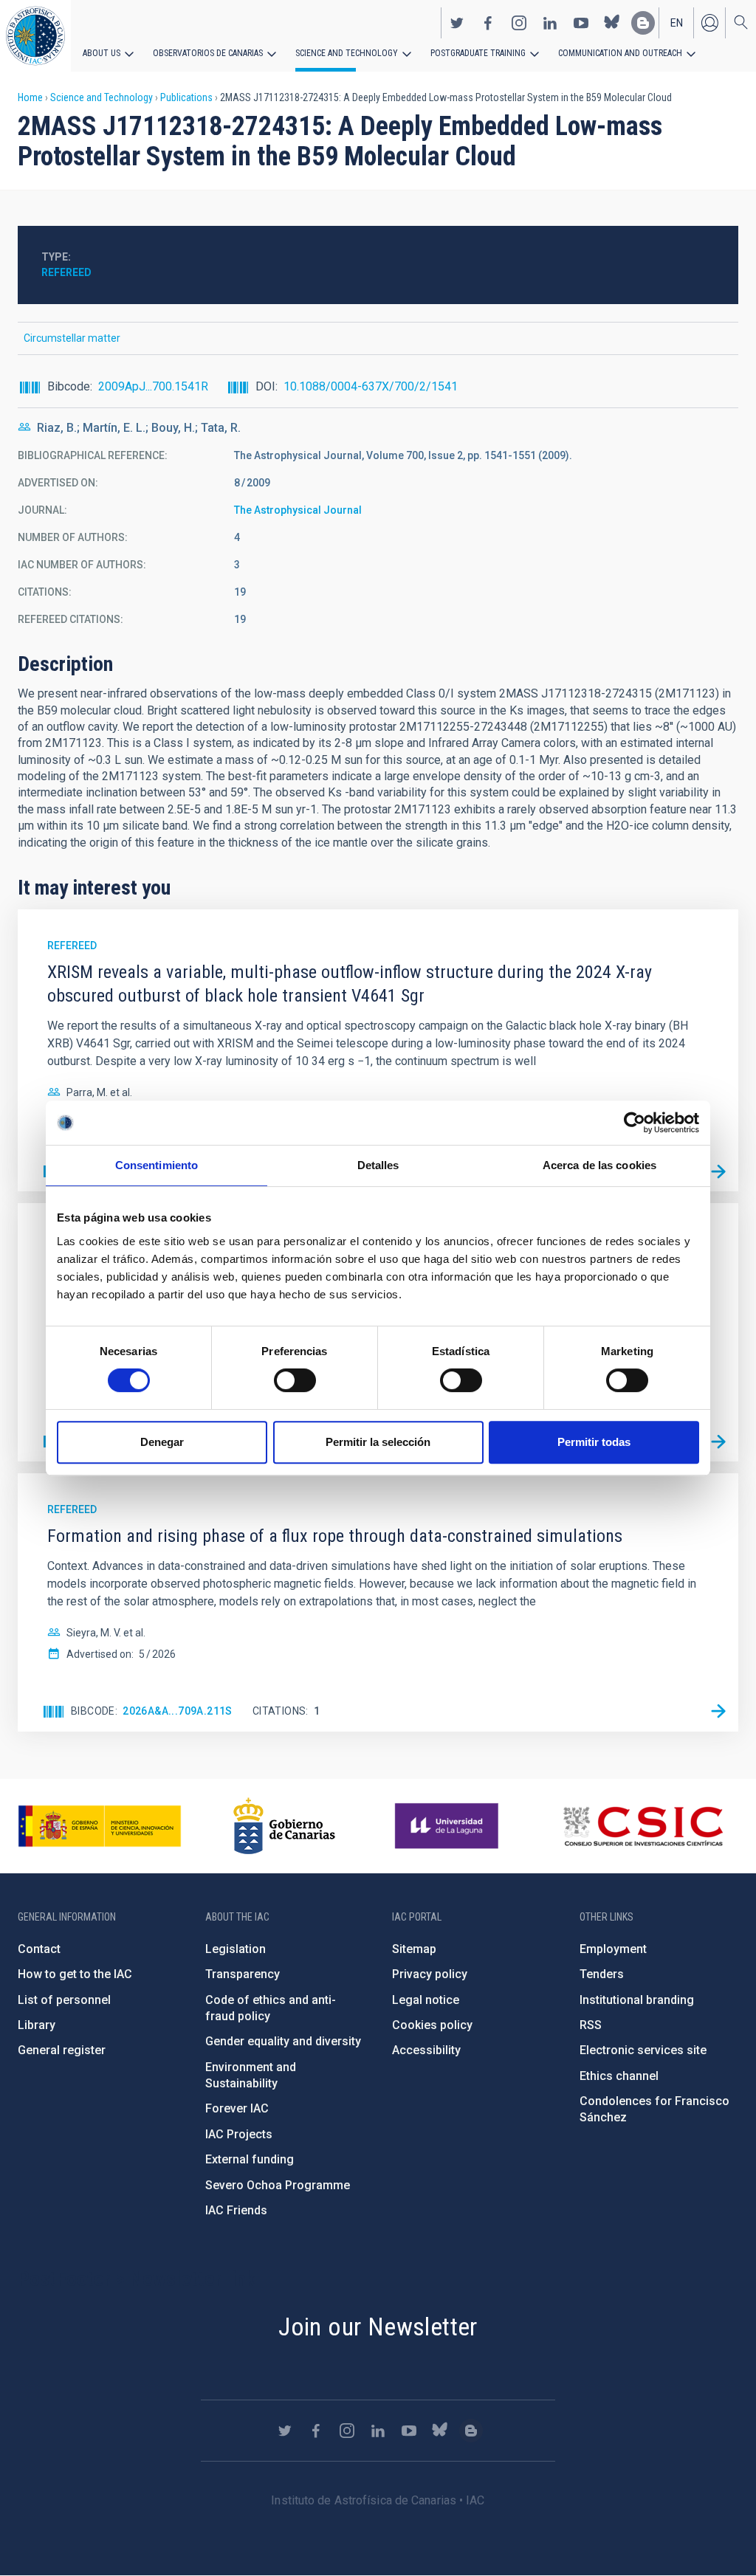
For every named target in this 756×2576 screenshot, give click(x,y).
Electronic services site (643, 2050)
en (677, 23)
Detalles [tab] (378, 1165)
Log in (709, 23)
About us (102, 53)
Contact (39, 1949)
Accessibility (426, 2050)
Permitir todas (594, 1442)
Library (37, 2025)
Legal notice (426, 2000)
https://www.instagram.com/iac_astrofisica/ (519, 23)
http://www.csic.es (643, 1826)
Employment (613, 1949)
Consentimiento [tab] (157, 1165)
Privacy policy (430, 1974)
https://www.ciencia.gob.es (100, 1826)
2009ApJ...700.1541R (153, 386)
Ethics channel (619, 2076)
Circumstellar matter (72, 338)
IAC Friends (236, 2210)
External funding (250, 2159)
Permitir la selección (378, 1442)
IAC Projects (239, 2134)
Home (30, 97)
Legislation (236, 1949)
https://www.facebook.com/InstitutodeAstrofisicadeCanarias (488, 23)
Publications (186, 97)
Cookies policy (432, 2025)
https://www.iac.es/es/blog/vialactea (643, 23)
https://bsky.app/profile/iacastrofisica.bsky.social (612, 23)
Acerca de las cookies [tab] (599, 1165)
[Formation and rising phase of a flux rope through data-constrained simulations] (718, 1712)
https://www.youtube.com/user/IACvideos (581, 23)
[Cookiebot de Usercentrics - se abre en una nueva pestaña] (635, 1123)
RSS (591, 2025)
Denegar (162, 1442)
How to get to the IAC (75, 1974)
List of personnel (64, 2000)
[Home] (35, 36)
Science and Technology (347, 53)
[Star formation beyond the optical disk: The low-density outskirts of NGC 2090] (718, 1442)
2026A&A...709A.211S (178, 1711)
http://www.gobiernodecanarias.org (284, 1826)
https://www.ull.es (449, 1826)
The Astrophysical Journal (298, 510)
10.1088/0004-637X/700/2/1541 (371, 386)
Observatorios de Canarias (208, 53)
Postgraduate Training (478, 53)
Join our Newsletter (378, 2327)
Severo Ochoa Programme (278, 2185)
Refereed (66, 272)
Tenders (602, 1974)
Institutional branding (637, 2000)
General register (62, 2050)
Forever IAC (237, 2108)
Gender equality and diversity (283, 2041)
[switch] (295, 1380)
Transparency (243, 1974)
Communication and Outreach (620, 53)
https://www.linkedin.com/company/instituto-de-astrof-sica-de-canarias (550, 23)
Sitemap (414, 1949)
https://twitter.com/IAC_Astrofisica (457, 23)
